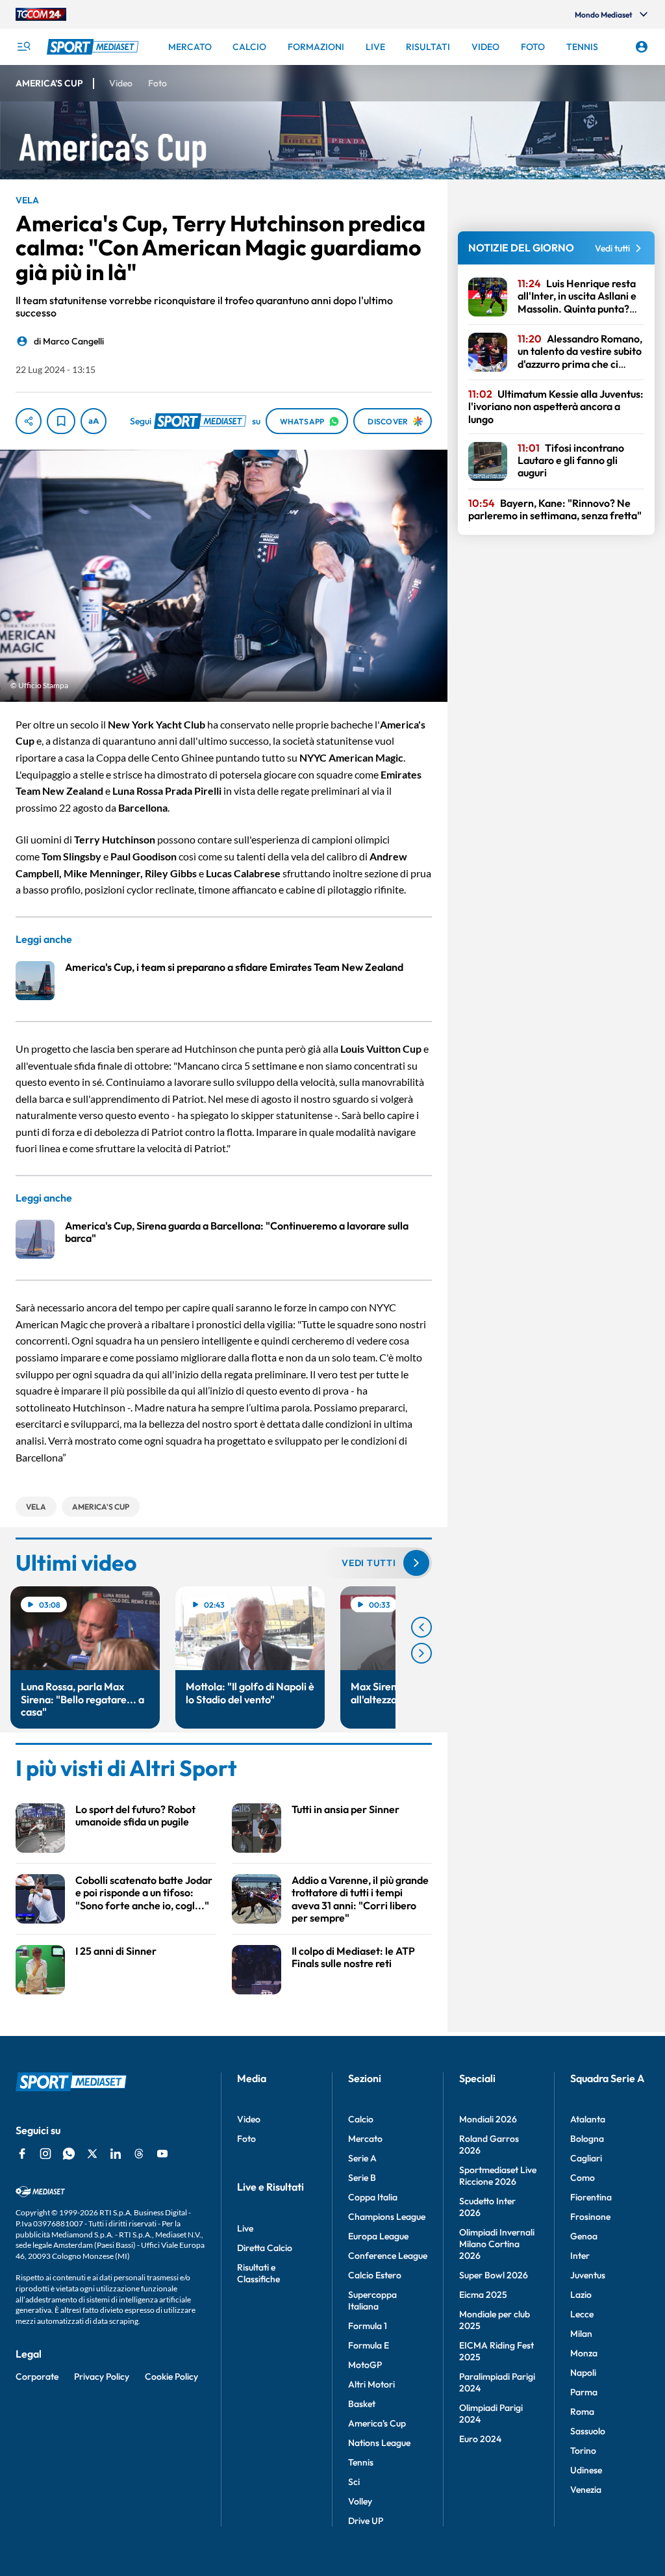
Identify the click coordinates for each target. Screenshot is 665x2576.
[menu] (23, 47)
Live (245, 2228)
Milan (581, 2334)
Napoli (583, 2373)
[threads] (139, 2154)
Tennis (361, 2462)
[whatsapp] (69, 2154)
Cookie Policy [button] (171, 2376)
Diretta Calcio (265, 2248)
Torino (583, 2451)
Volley (360, 2501)
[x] (92, 2154)
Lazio (581, 2295)
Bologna (587, 2139)
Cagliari (586, 2158)
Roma (582, 2412)
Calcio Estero (375, 2275)
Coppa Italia (373, 2197)
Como (583, 2178)
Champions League (387, 2217)
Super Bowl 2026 (494, 2275)
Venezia (586, 2490)
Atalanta (588, 2119)
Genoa (584, 2236)
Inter (580, 2256)
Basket (362, 2404)
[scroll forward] (421, 1653)
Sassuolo (588, 2431)
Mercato (365, 2139)
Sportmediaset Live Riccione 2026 (498, 2176)
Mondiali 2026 (488, 2119)
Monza (584, 2353)
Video (249, 2119)
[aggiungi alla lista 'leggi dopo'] (61, 421)
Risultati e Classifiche (258, 2273)
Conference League (388, 2256)
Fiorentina (591, 2197)
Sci (354, 2482)
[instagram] (45, 2154)
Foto (246, 2139)
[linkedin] (116, 2154)
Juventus (588, 2275)
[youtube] (162, 2154)
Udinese (586, 2470)
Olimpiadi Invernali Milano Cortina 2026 (497, 2244)
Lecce (582, 2314)
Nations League (379, 2443)
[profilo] (642, 47)
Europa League (378, 2236)
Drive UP (366, 2521)
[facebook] (22, 2154)
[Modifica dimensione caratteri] (94, 421)
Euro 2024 (480, 2439)
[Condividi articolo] (29, 421)
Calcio (361, 2119)
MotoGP (365, 2365)
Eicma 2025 (483, 2295)
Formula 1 (368, 2326)
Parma (584, 2392)
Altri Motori (371, 2384)
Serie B (362, 2178)
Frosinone (590, 2217)
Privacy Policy (102, 2376)
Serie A (362, 2158)
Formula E (369, 2345)
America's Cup (377, 2423)
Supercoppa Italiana (372, 2300)
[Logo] (94, 47)
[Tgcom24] (41, 14)
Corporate (37, 2376)
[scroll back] (421, 1627)
